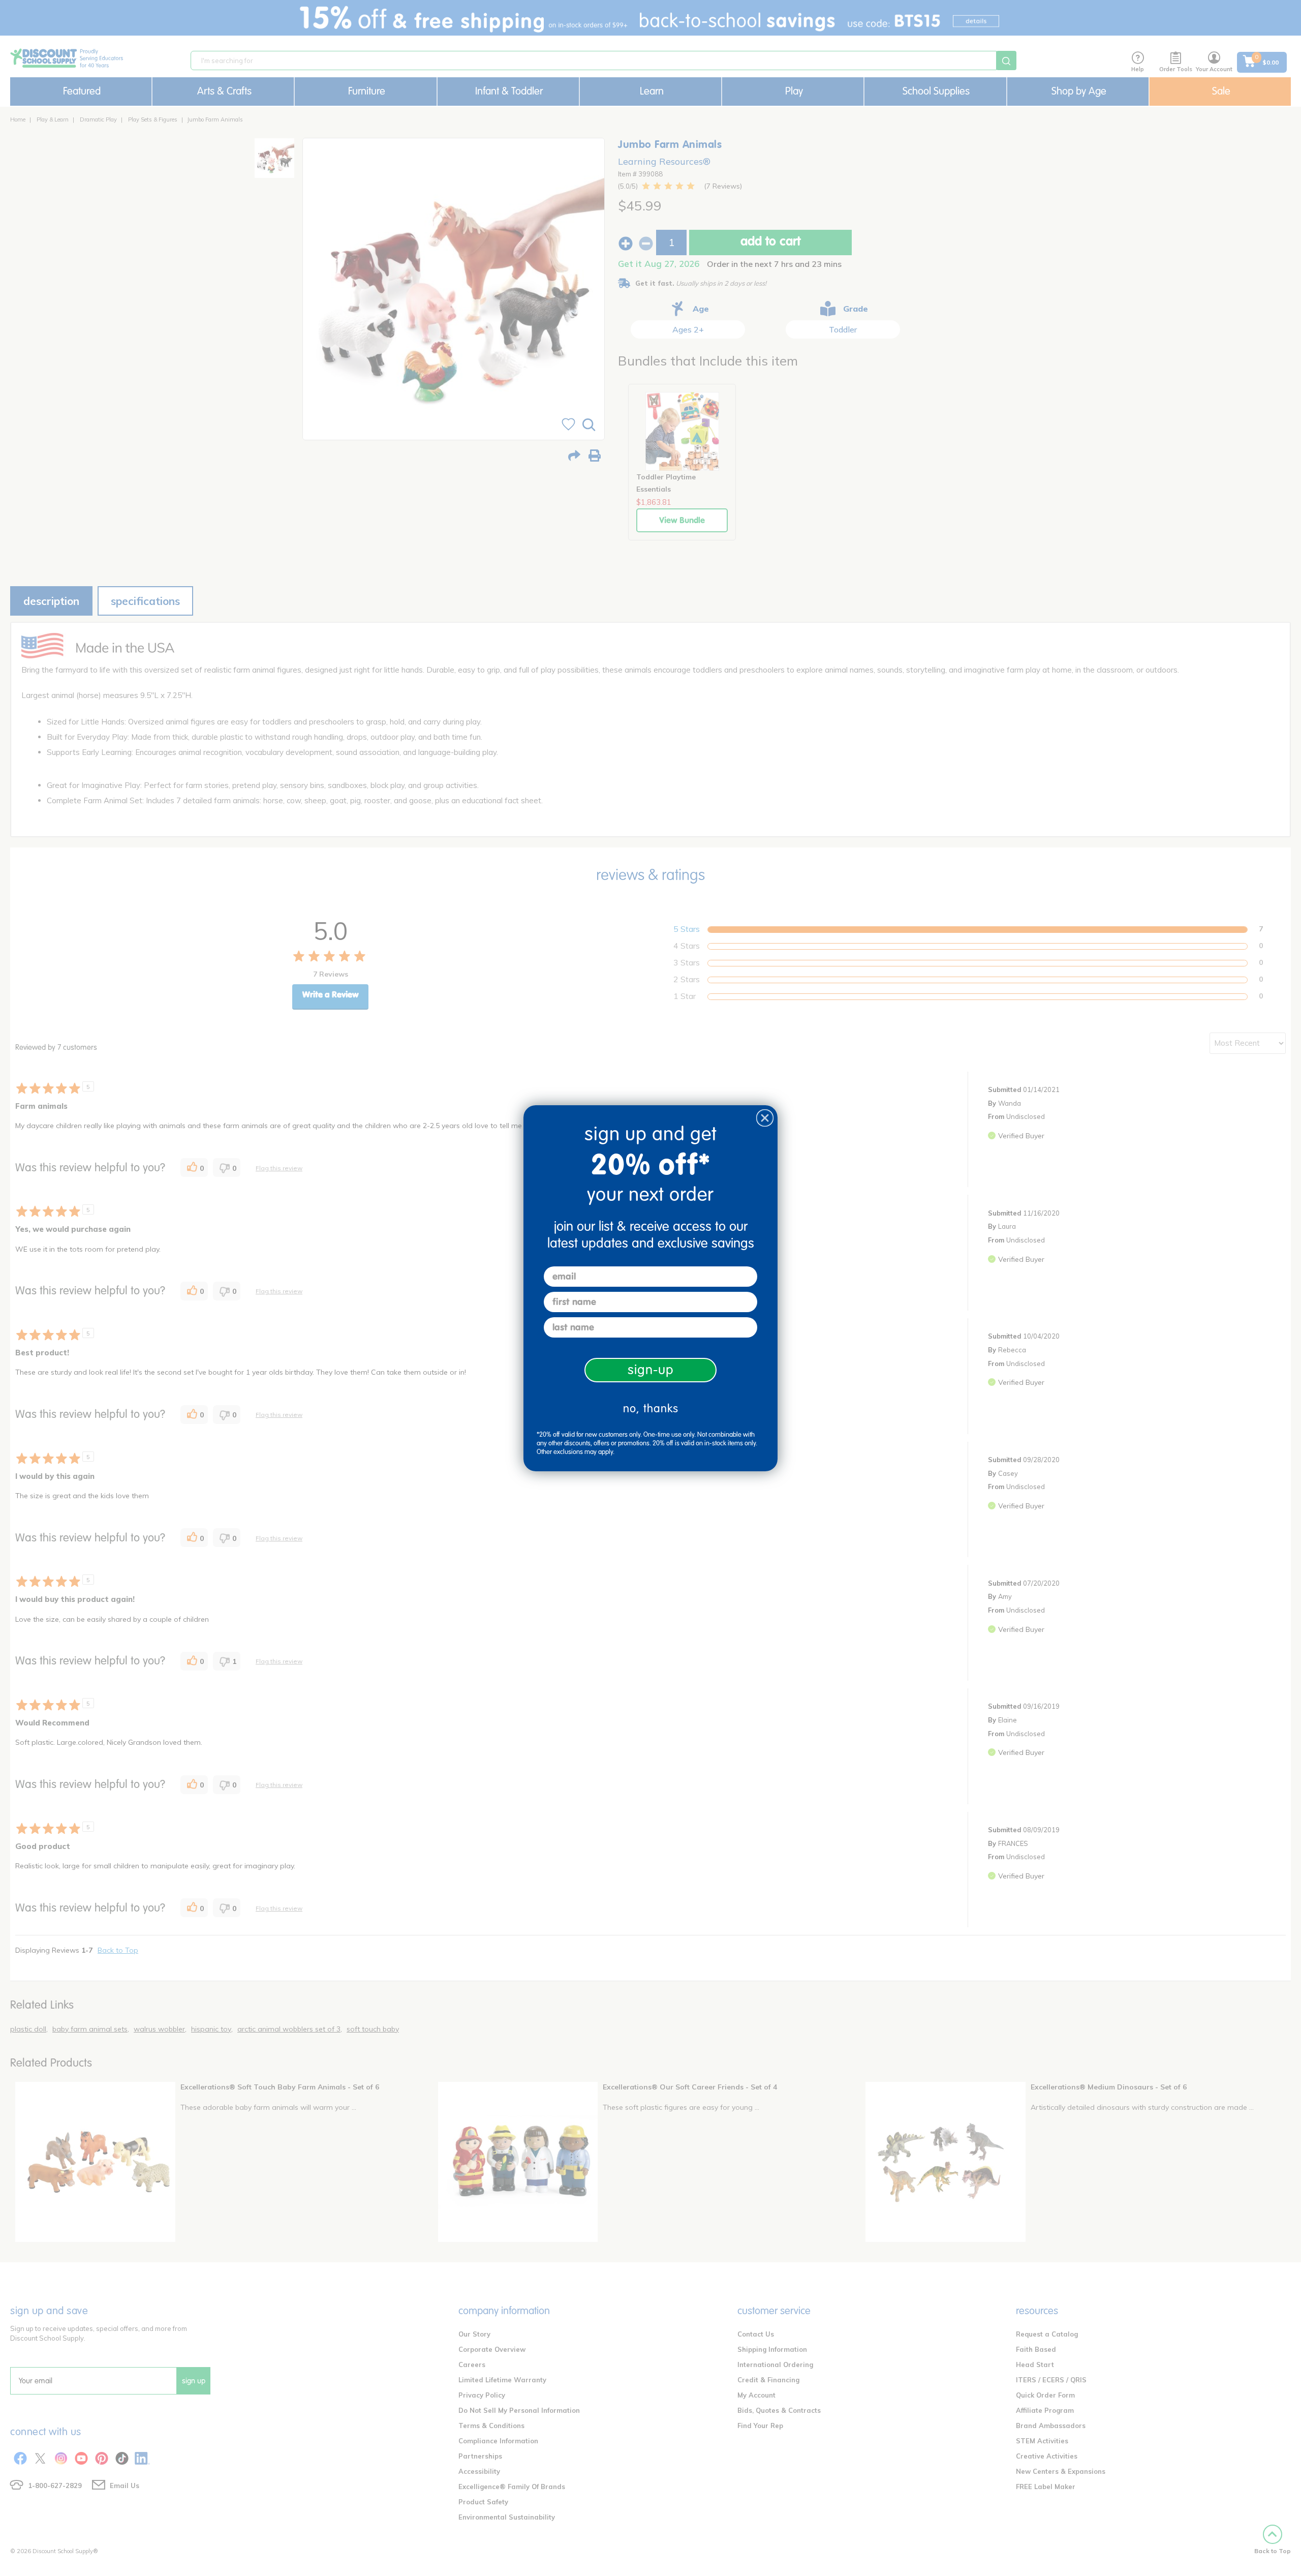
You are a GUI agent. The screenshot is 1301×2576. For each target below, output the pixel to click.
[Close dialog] (765, 1118)
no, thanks (651, 1408)
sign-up (651, 1370)
